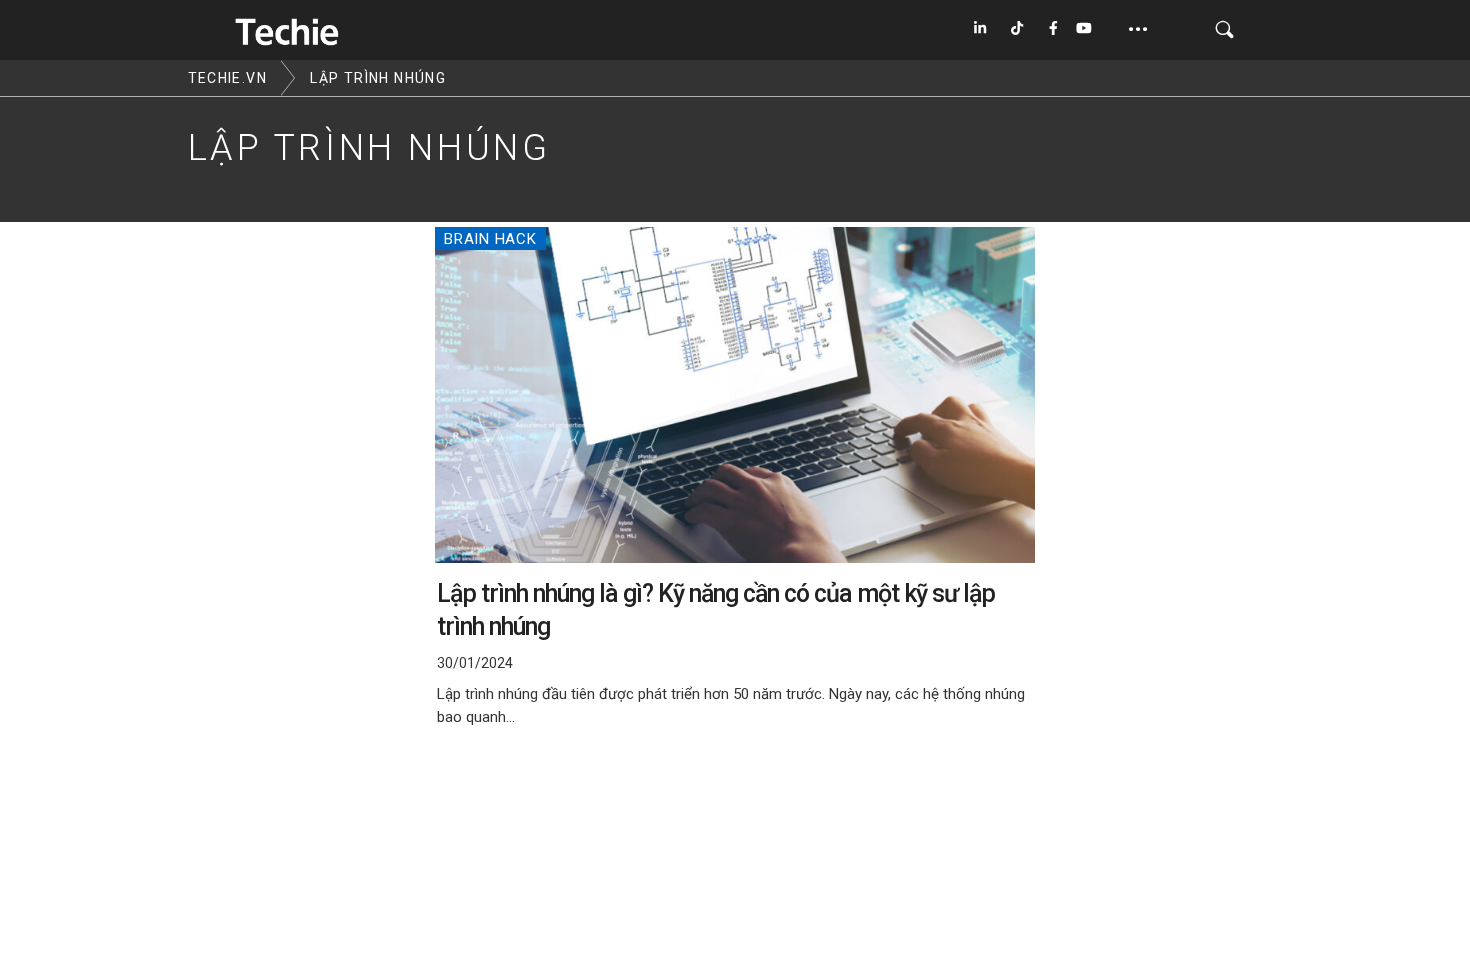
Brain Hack (490, 239)
